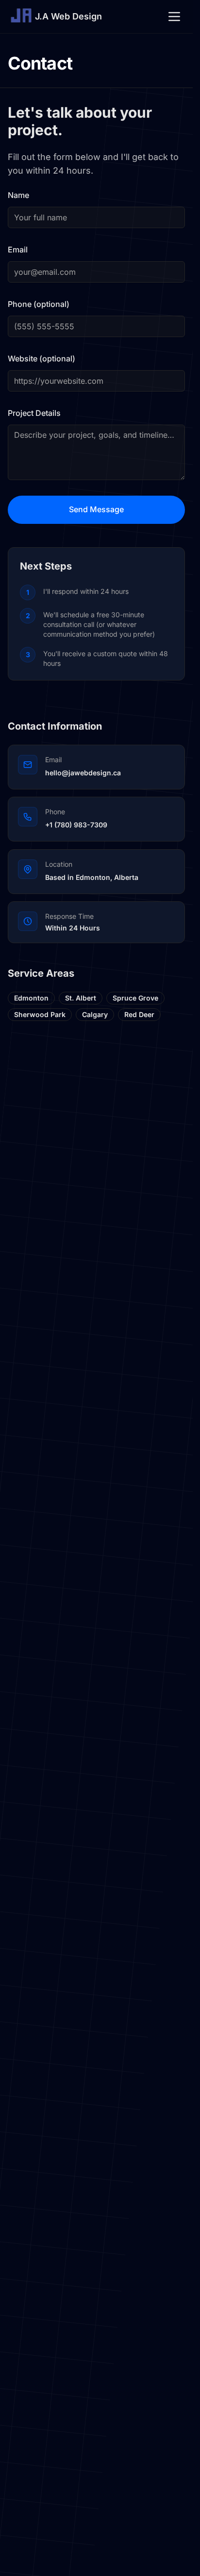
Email (18, 250)
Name (18, 195)
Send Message (96, 509)
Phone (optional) (39, 304)
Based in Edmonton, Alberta (92, 877)
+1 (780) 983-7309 (76, 825)
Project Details (34, 413)
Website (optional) (42, 358)
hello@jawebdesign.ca (83, 773)
